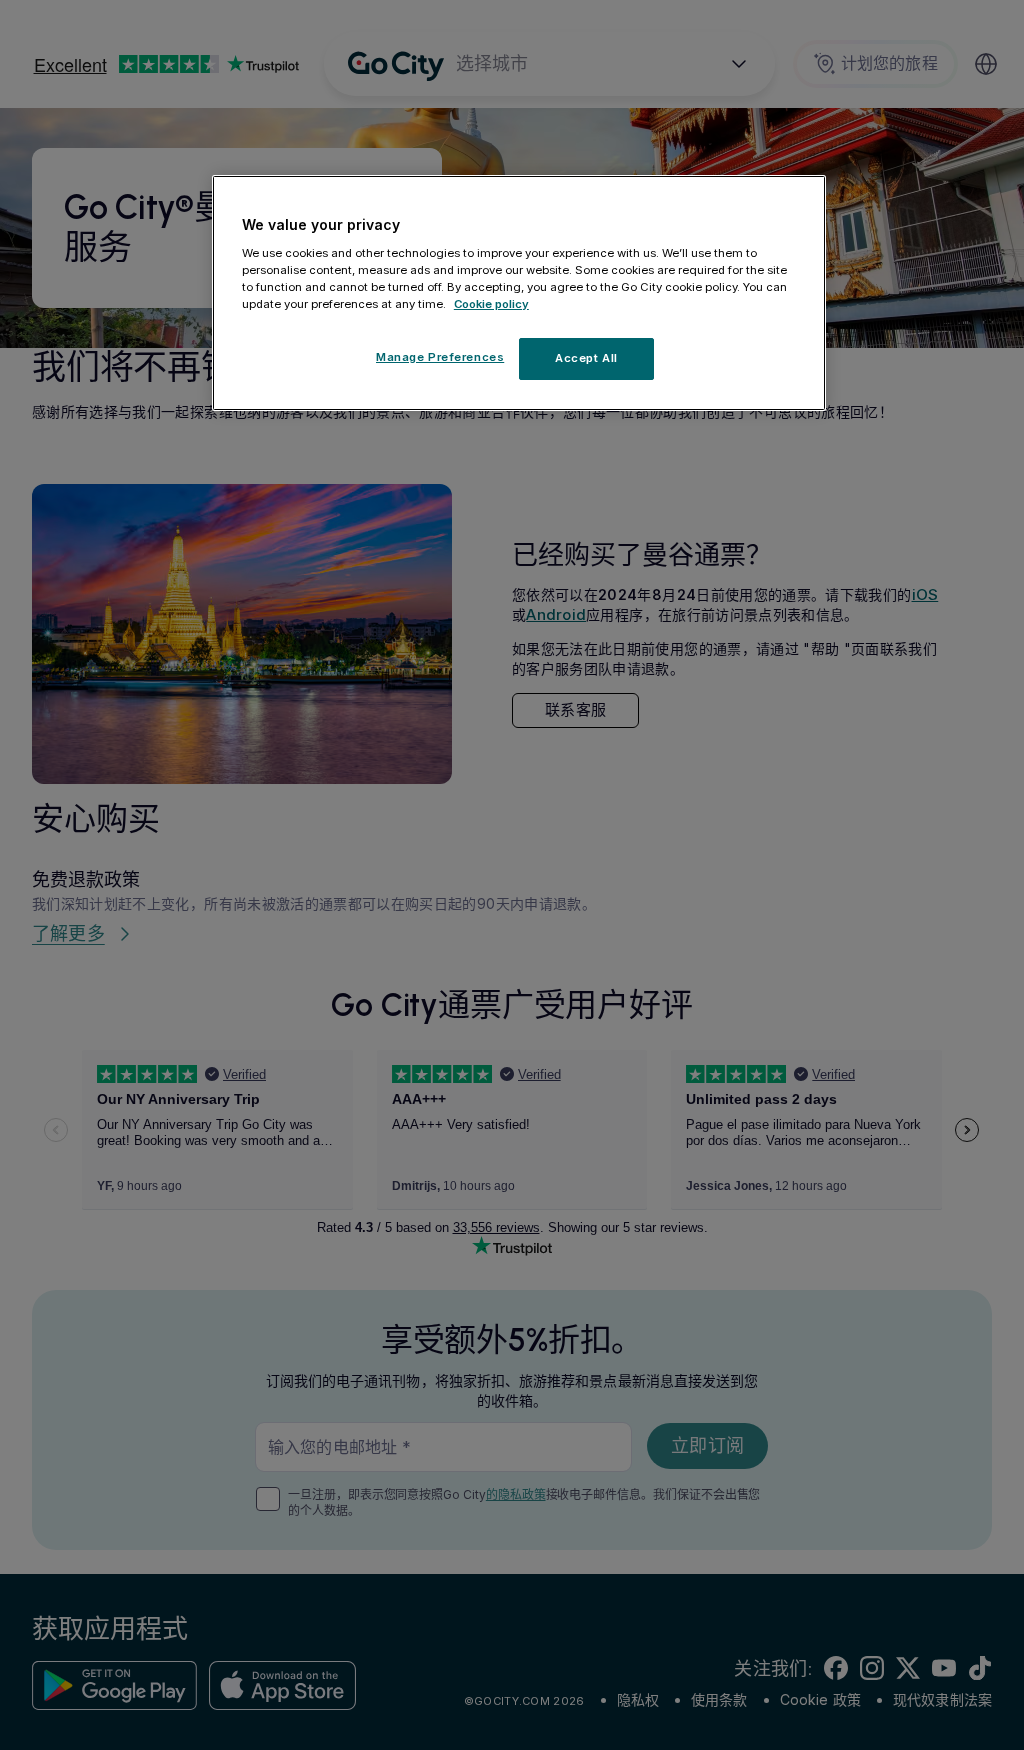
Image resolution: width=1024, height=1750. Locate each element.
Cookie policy (491, 304)
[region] (519, 293)
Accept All (586, 358)
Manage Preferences (440, 357)
